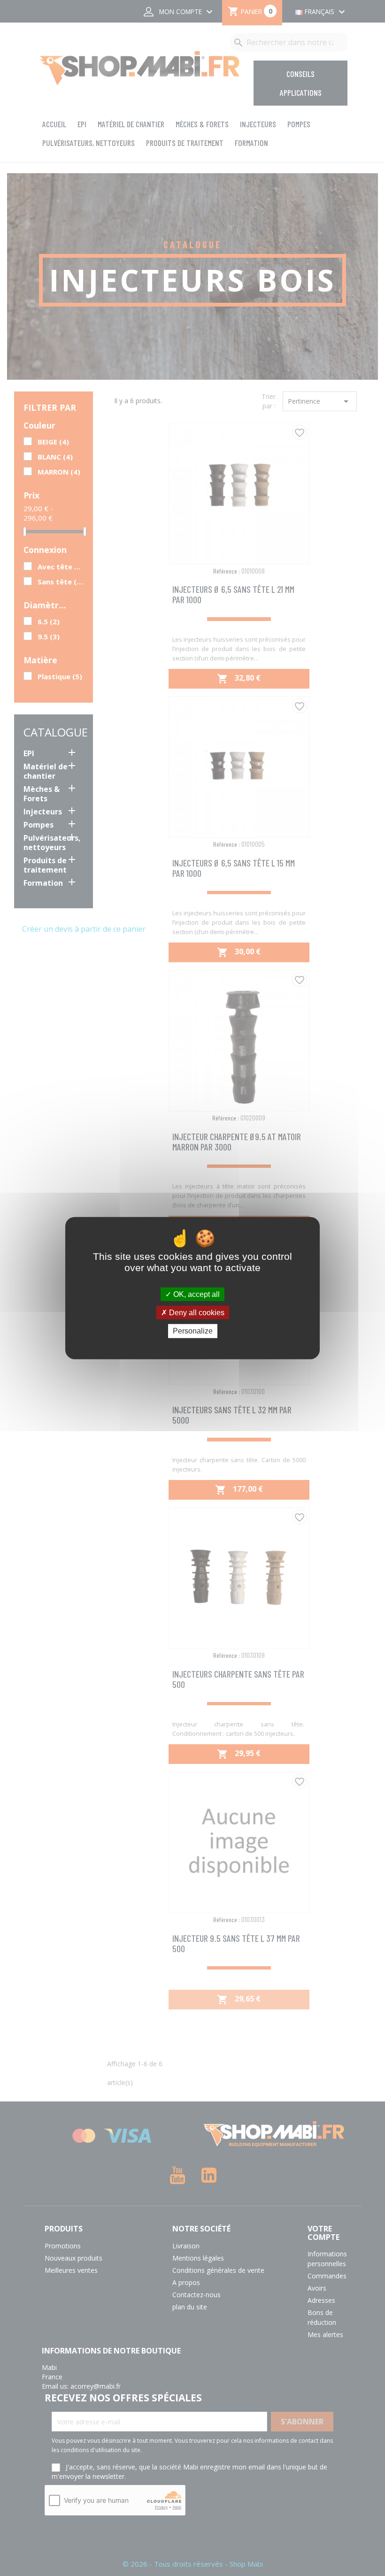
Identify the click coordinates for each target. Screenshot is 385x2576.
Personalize (193, 1331)
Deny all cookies (196, 1313)
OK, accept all (196, 1294)
